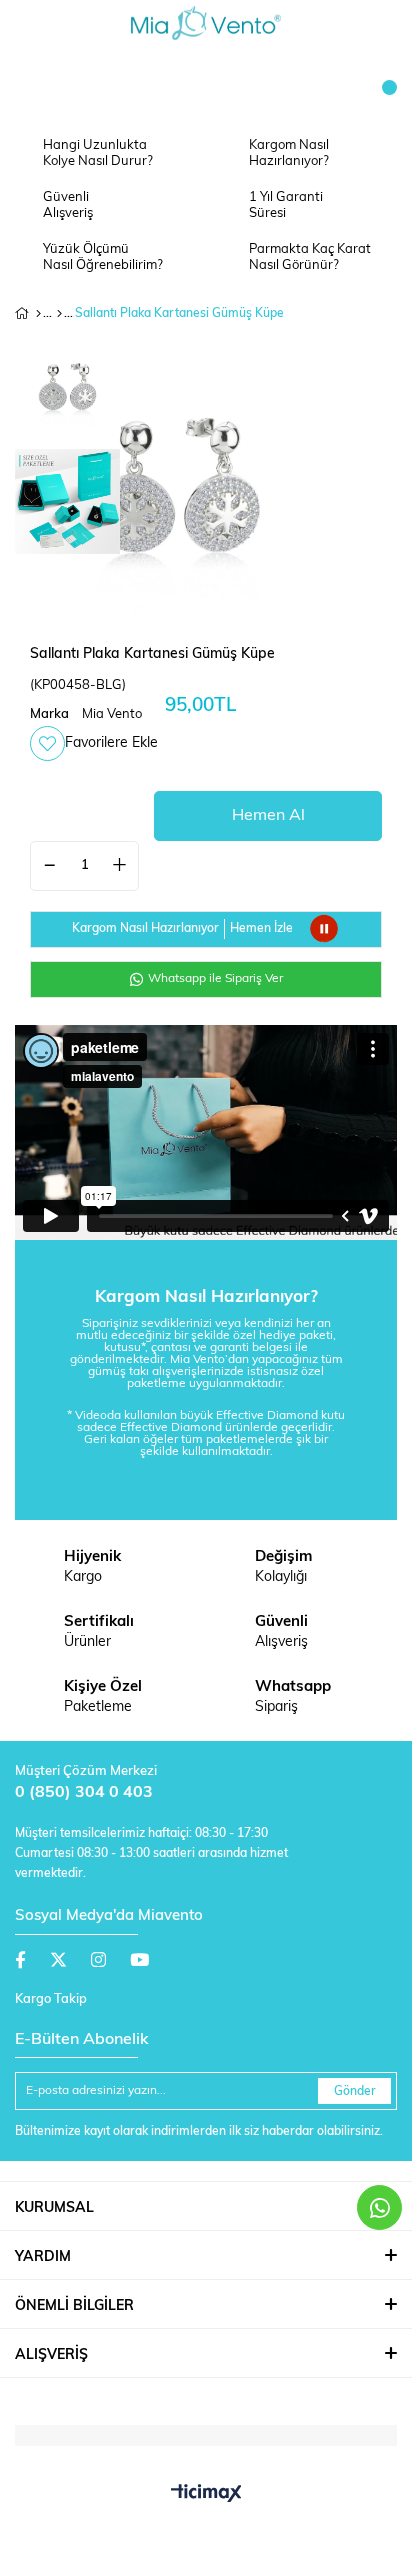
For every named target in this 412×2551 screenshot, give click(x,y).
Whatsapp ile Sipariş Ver (214, 979)
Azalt (50, 866)
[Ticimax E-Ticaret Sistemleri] (206, 2495)
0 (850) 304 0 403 (84, 1793)
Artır (119, 866)
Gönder (355, 2092)
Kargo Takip (51, 1999)
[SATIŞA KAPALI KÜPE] (59, 314)
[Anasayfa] (38, 314)
